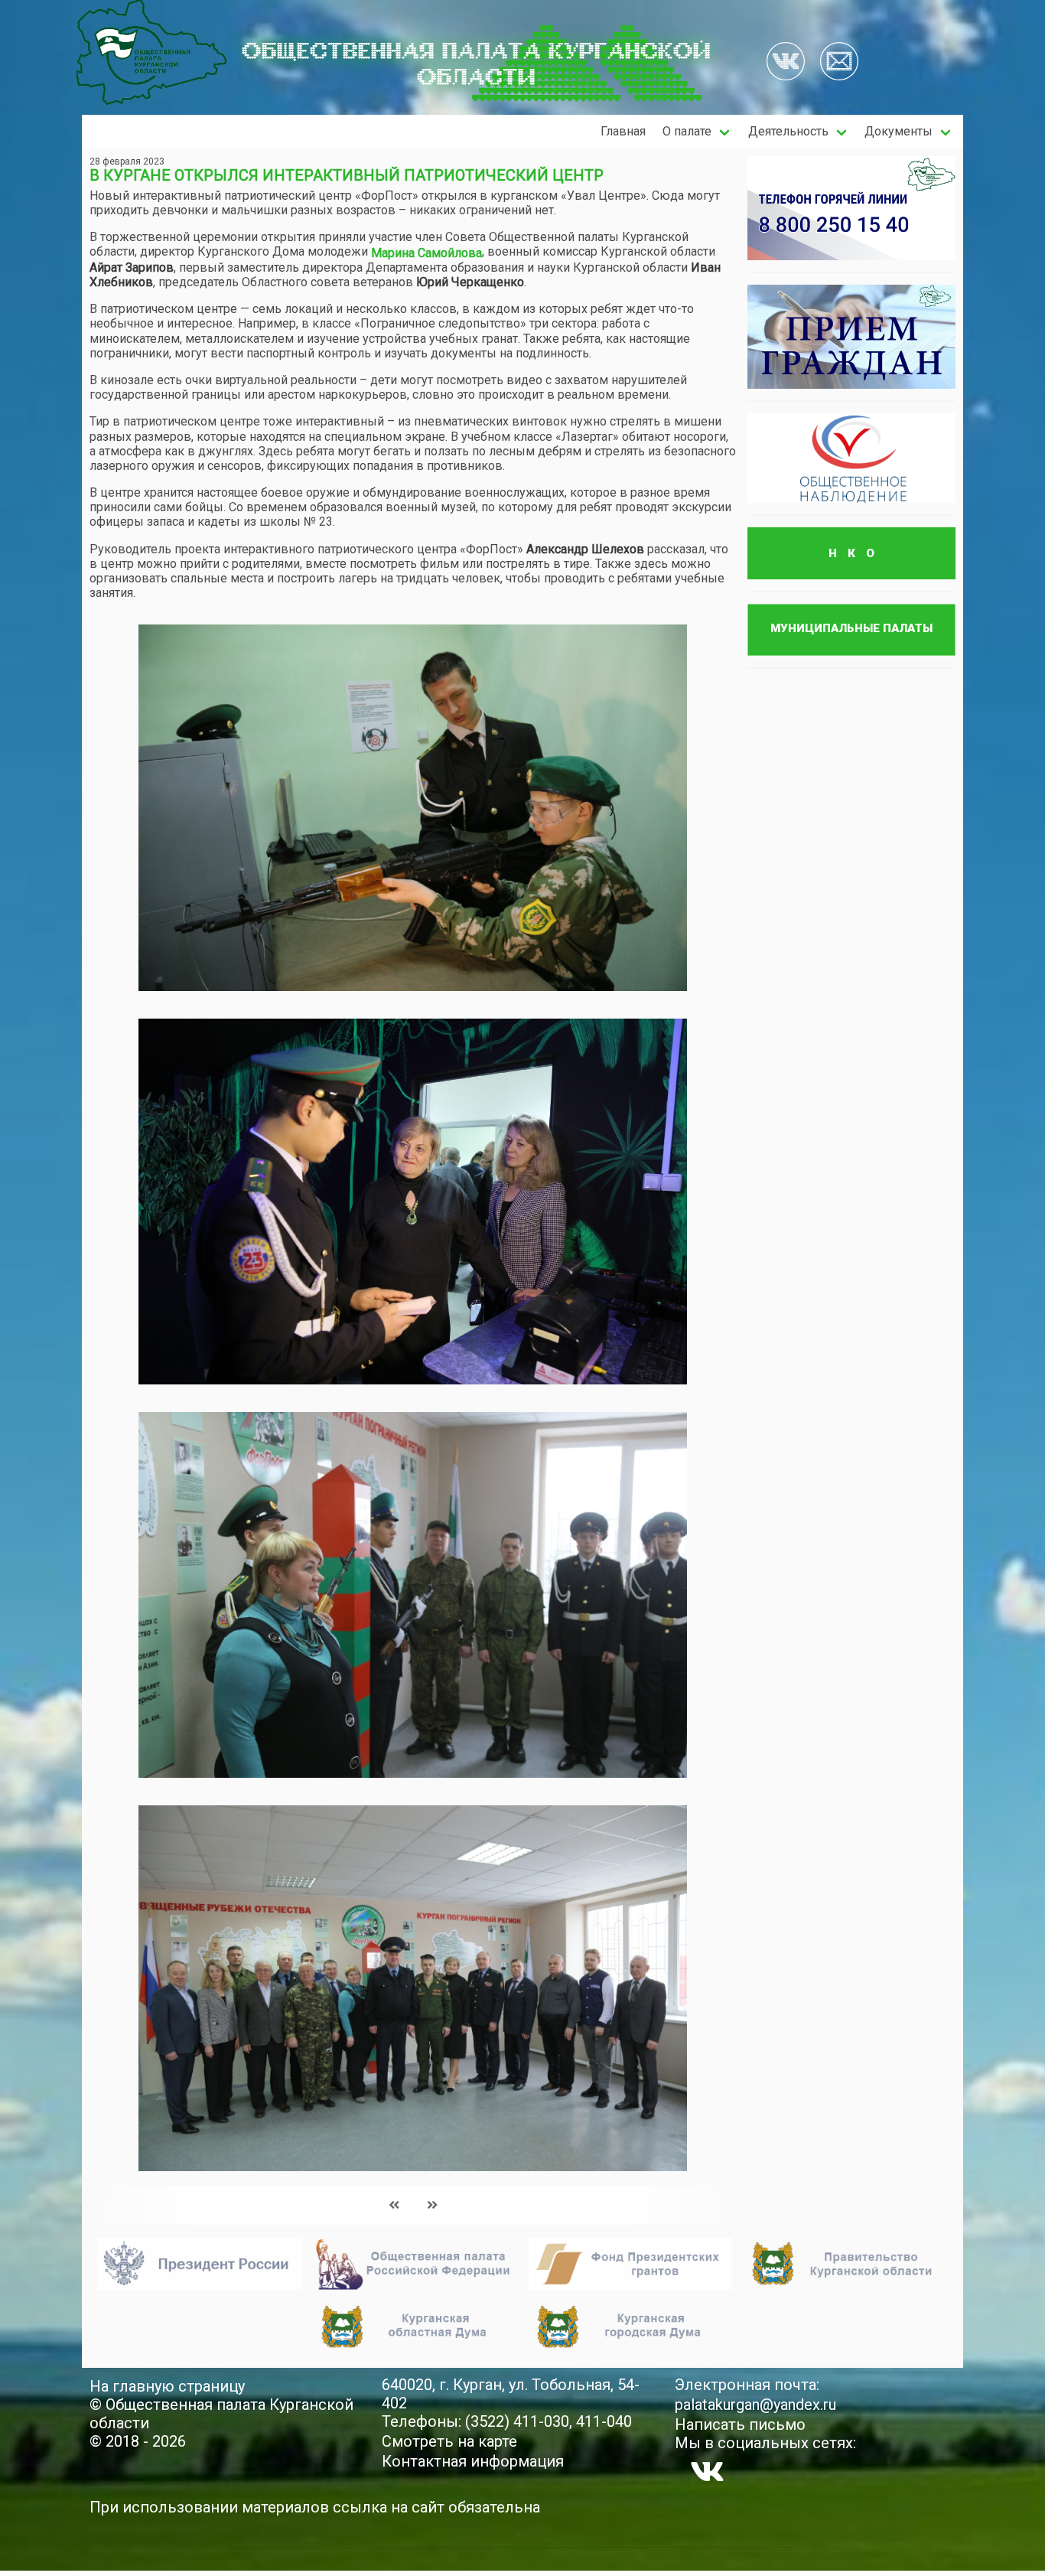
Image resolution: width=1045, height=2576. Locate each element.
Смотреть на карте (449, 2441)
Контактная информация (473, 2461)
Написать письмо (740, 2424)
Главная (623, 131)
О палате (687, 131)
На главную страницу (167, 2386)
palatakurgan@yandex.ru (755, 2405)
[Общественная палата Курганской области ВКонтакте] (707, 2471)
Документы (899, 131)
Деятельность (788, 131)
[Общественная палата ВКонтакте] (786, 63)
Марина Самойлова (426, 253)
